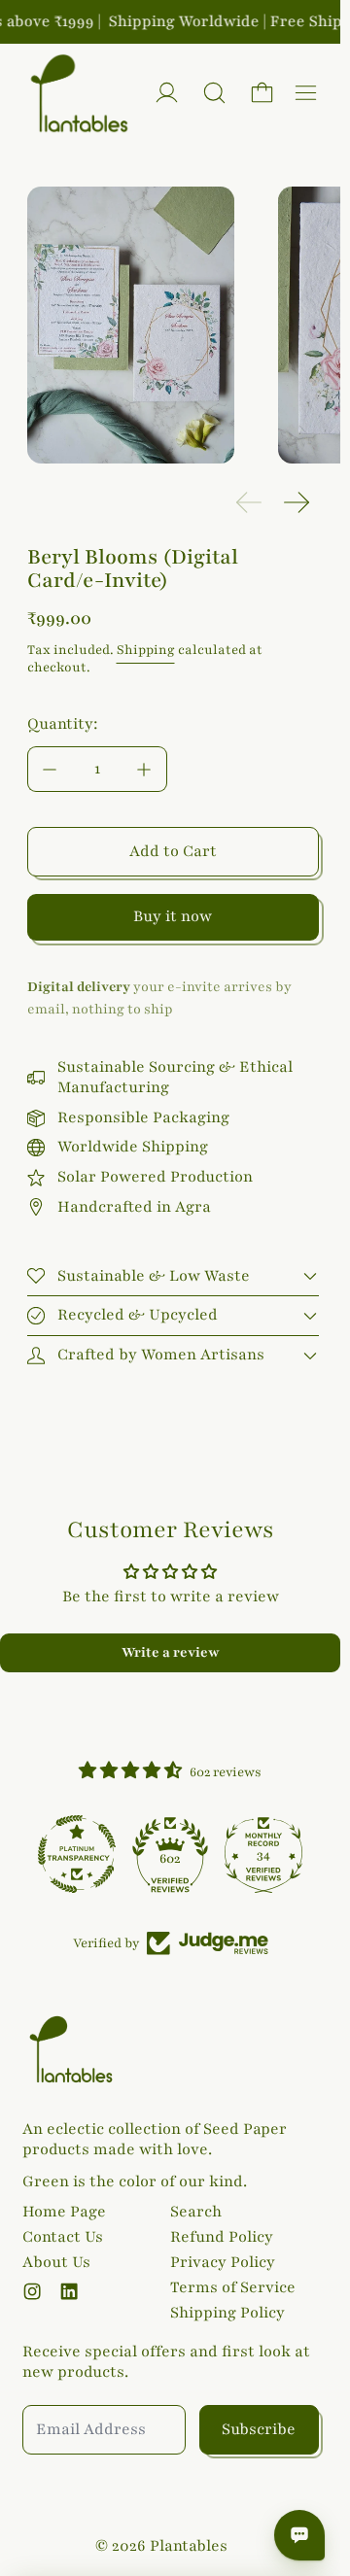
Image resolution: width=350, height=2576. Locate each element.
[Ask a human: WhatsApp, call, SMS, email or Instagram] (299, 2535)
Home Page (64, 2212)
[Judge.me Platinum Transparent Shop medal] (77, 1854)
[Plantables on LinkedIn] (69, 2291)
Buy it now (173, 916)
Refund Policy (222, 2237)
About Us (56, 2262)
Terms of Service (233, 2287)
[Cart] (262, 93)
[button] (214, 93)
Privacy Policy (223, 2262)
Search (196, 2212)
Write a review (171, 1652)
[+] (145, 769)
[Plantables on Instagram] (32, 2291)
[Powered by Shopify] (167, 93)
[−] (50, 769)
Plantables (189, 2546)
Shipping (146, 650)
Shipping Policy (227, 2313)
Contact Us (63, 2237)
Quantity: (63, 724)
